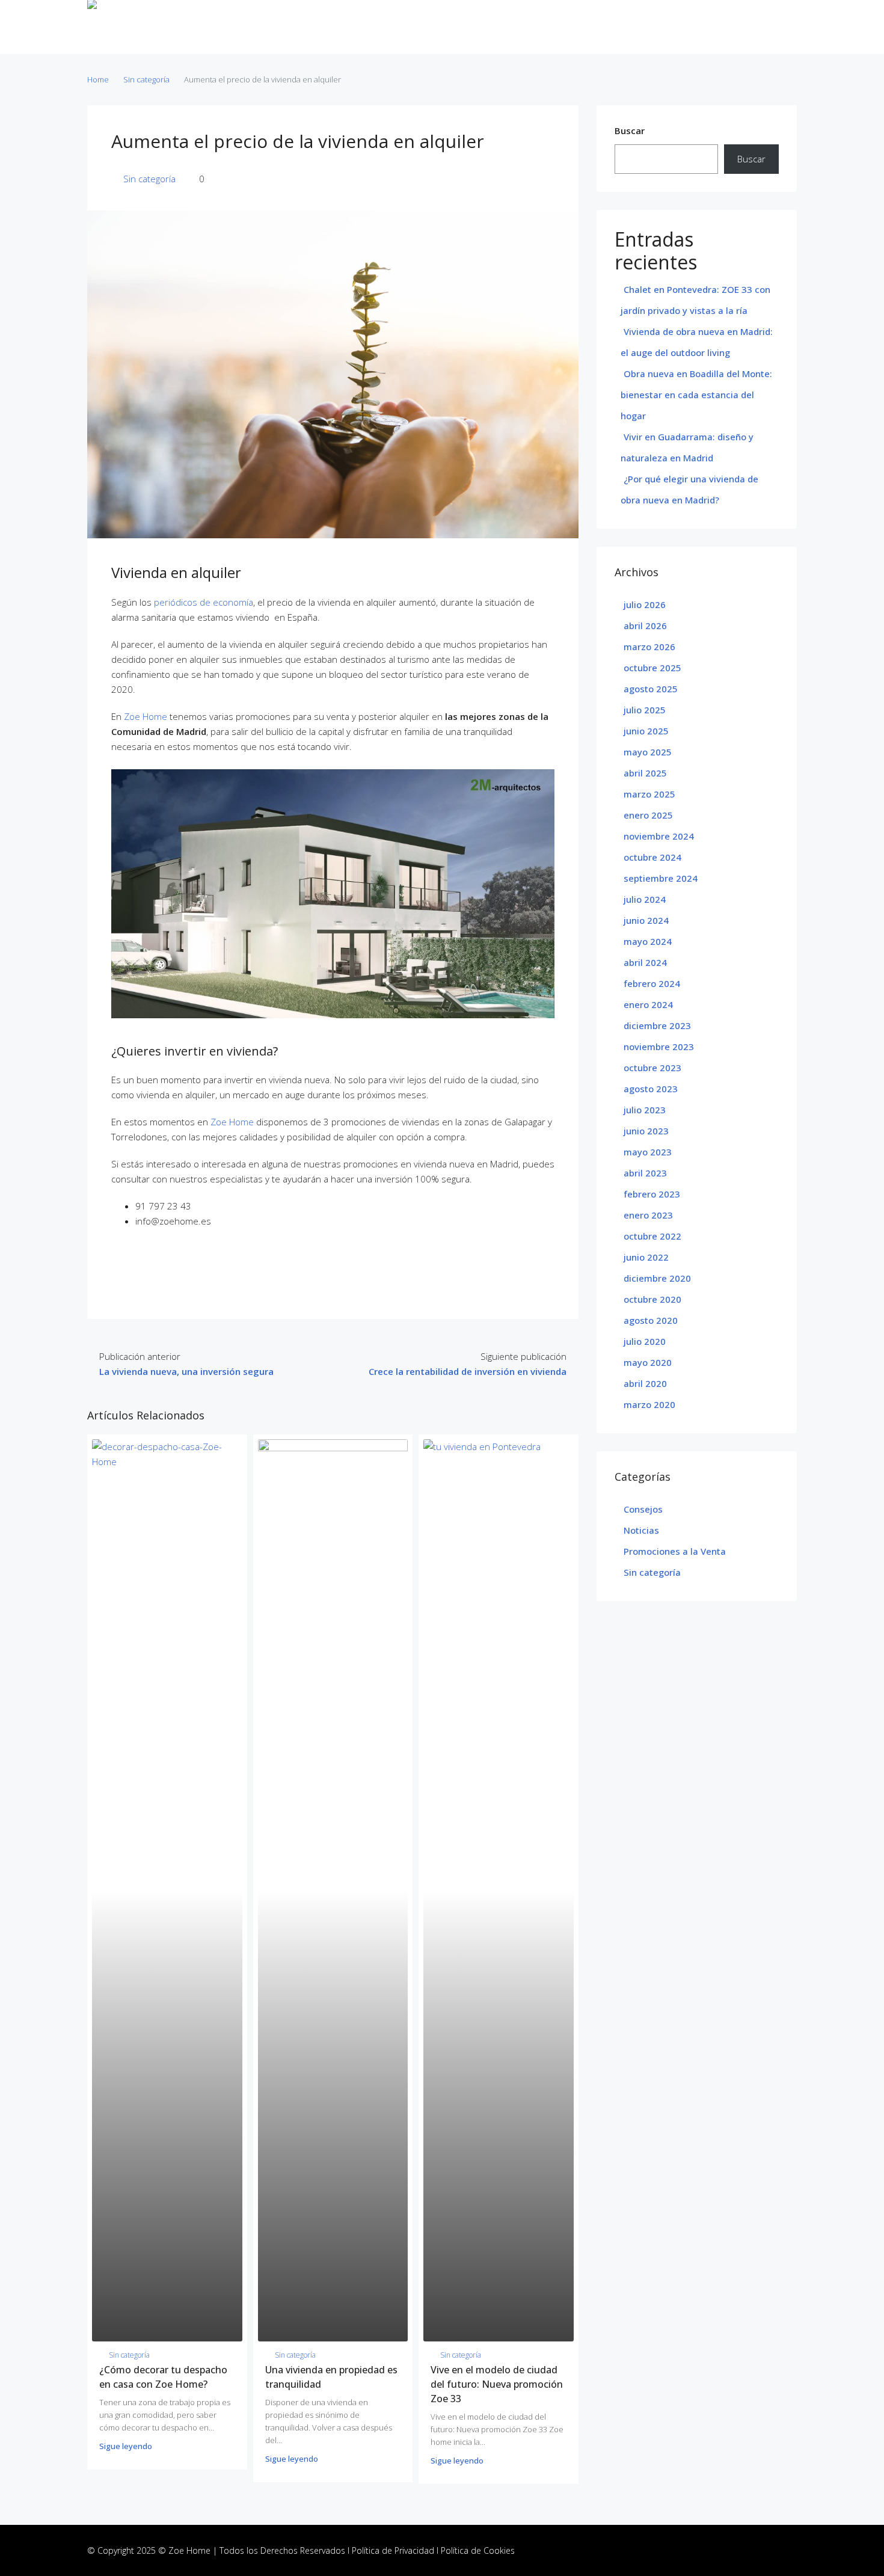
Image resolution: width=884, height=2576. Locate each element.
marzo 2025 (649, 794)
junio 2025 (646, 731)
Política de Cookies (478, 2550)
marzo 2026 (649, 647)
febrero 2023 (652, 1194)
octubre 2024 (652, 857)
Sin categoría (146, 79)
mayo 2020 (648, 1362)
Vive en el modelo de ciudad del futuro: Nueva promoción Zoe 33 (497, 2384)
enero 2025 (648, 815)
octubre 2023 (652, 1068)
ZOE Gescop (266, 27)
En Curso (325, 27)
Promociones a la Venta (675, 1551)
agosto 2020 (651, 1320)
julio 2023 (645, 1110)
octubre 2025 (652, 668)
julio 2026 (645, 604)
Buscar (630, 131)
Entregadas (383, 27)
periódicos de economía (204, 602)
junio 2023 (646, 1131)
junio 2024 (646, 920)
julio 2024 (645, 899)
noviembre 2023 (659, 1047)
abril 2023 (645, 1173)
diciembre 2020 (657, 1278)
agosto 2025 (651, 689)
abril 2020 (645, 1383)
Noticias (517, 27)
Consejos (643, 1509)
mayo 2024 (648, 941)
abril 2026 (645, 626)
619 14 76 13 (764, 27)
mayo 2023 (648, 1152)
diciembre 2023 (657, 1025)
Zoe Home (146, 716)
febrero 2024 (652, 983)
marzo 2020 (649, 1404)
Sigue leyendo (126, 2446)
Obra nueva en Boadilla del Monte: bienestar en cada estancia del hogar (696, 395)
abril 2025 (645, 773)
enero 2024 (648, 1004)
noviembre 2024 (659, 836)
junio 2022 (646, 1257)
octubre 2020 (652, 1299)
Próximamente (453, 27)
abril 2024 (645, 962)
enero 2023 (648, 1215)
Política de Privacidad (393, 2550)
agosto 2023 (651, 1089)
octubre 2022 (652, 1236)
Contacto (570, 27)
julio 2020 (645, 1341)
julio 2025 (645, 710)
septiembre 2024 (661, 878)
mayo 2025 (648, 752)
